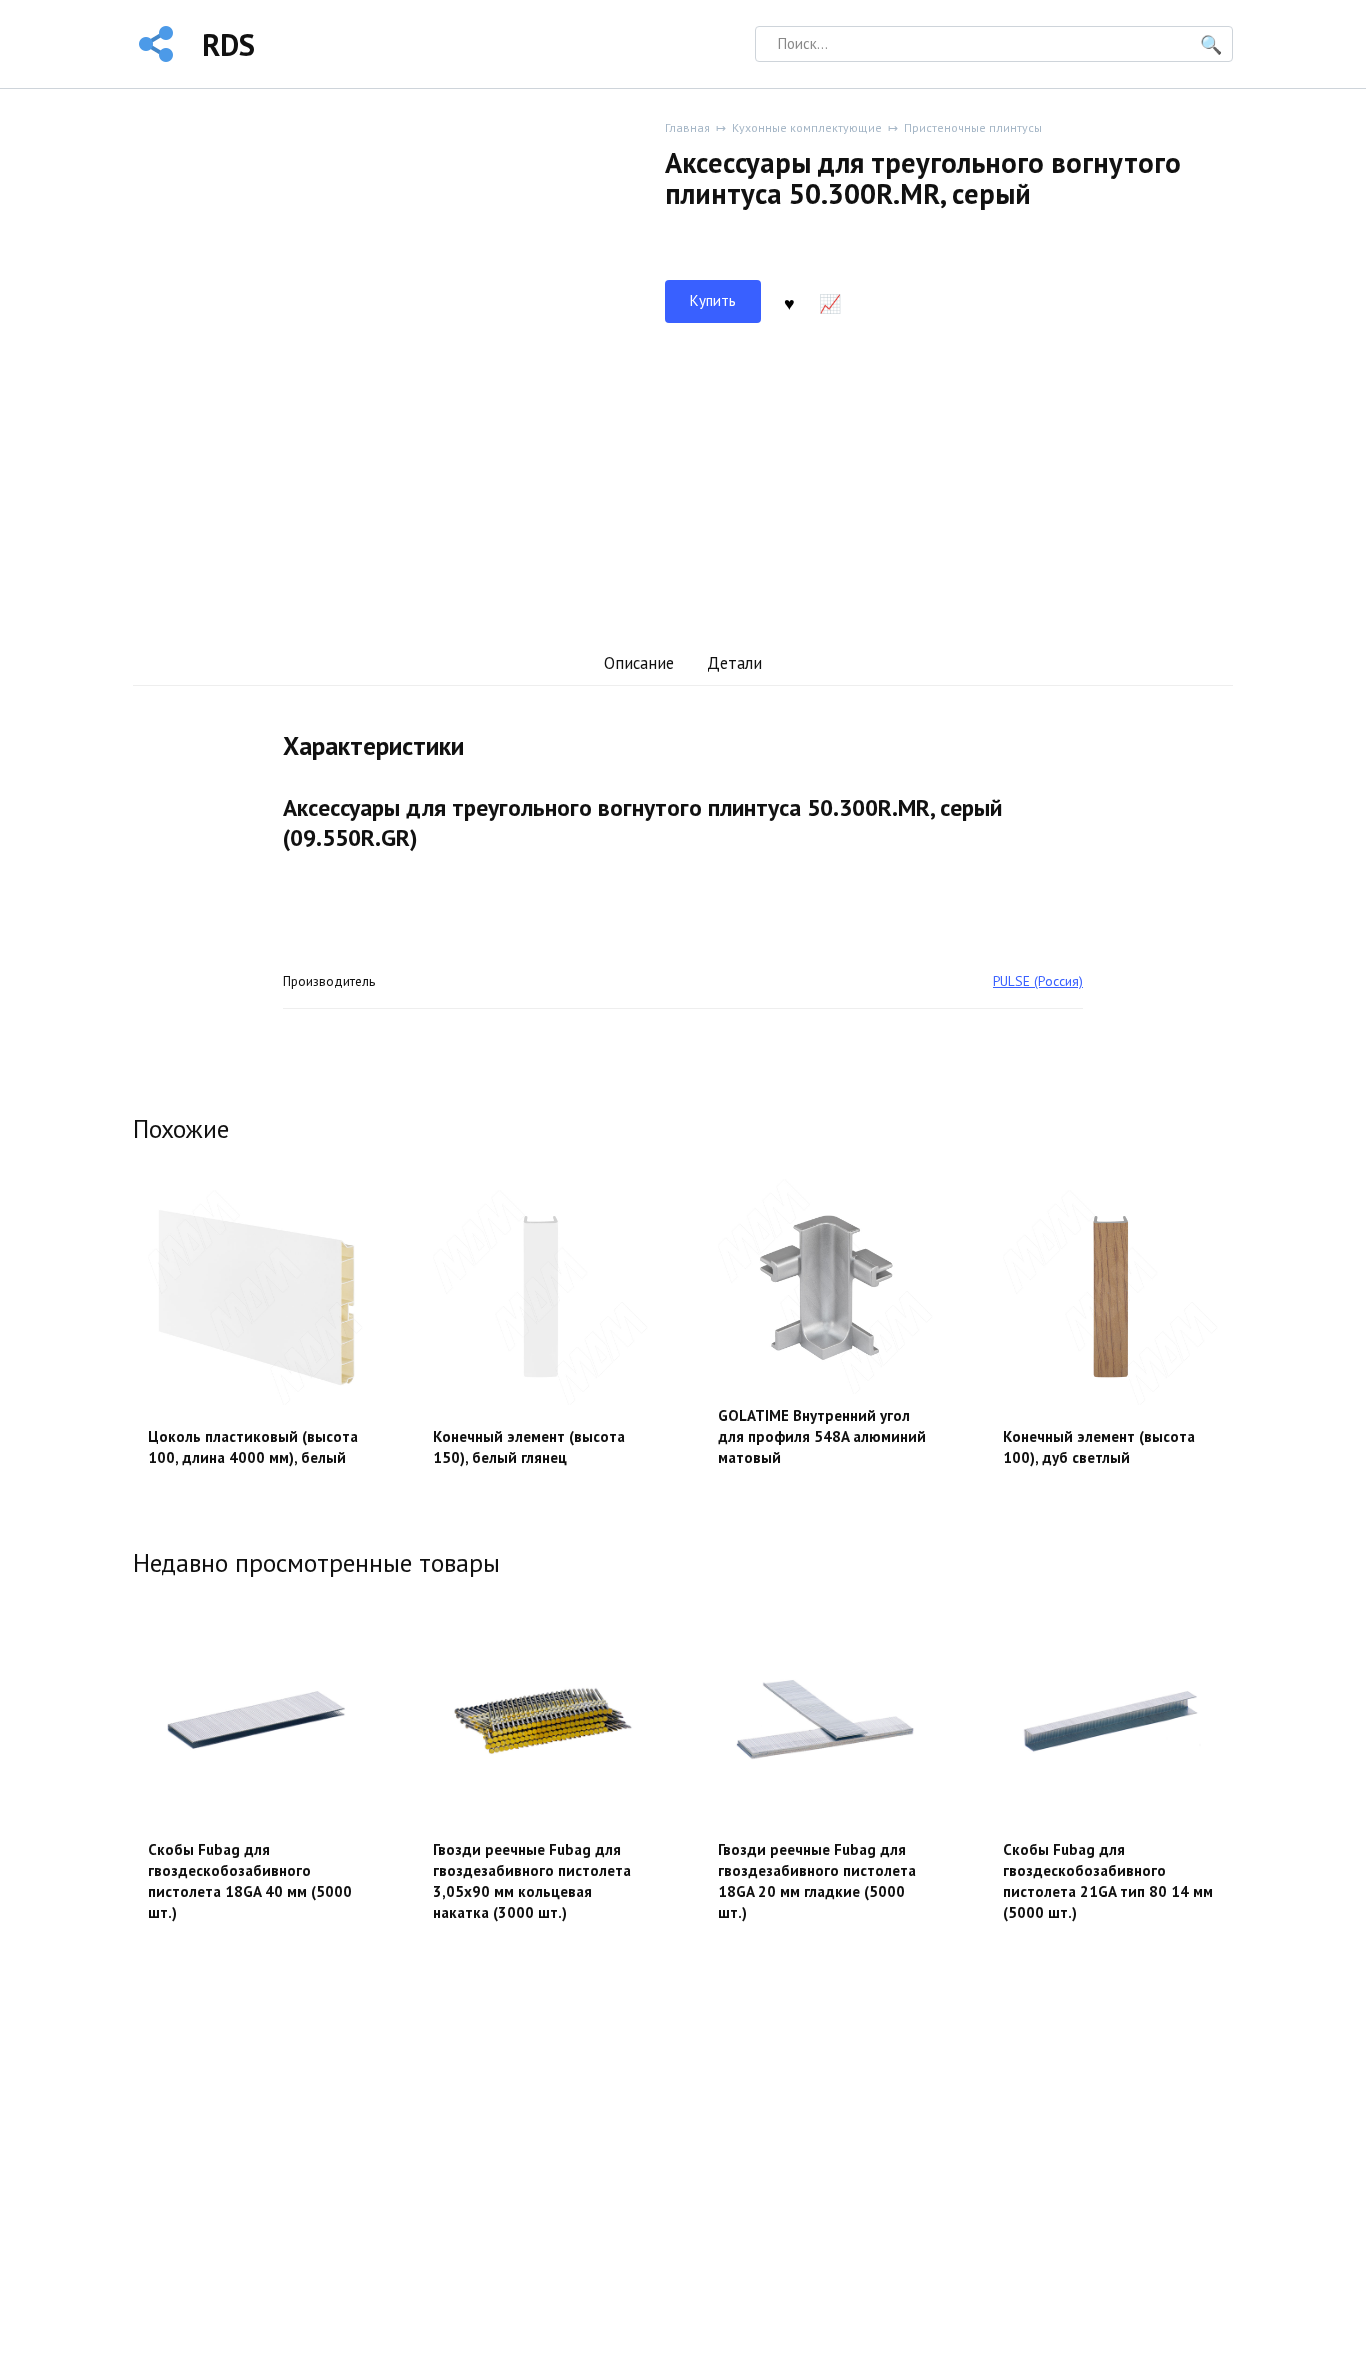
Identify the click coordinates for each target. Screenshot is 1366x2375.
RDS (228, 44)
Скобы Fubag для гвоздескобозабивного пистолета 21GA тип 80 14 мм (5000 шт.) (1108, 1881)
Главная (687, 127)
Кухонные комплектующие (807, 127)
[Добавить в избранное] (789, 302)
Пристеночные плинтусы (973, 127)
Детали (734, 663)
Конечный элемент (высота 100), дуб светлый (1099, 1447)
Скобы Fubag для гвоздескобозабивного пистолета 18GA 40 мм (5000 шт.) (250, 1881)
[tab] (638, 663)
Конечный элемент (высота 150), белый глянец (529, 1447)
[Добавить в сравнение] (830, 302)
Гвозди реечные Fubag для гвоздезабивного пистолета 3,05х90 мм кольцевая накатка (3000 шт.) (532, 1881)
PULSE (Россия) (1038, 981)
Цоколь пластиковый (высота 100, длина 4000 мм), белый (253, 1447)
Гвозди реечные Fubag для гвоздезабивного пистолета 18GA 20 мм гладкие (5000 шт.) (817, 1881)
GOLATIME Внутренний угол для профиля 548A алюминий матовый (822, 1436)
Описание (639, 663)
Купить (713, 300)
